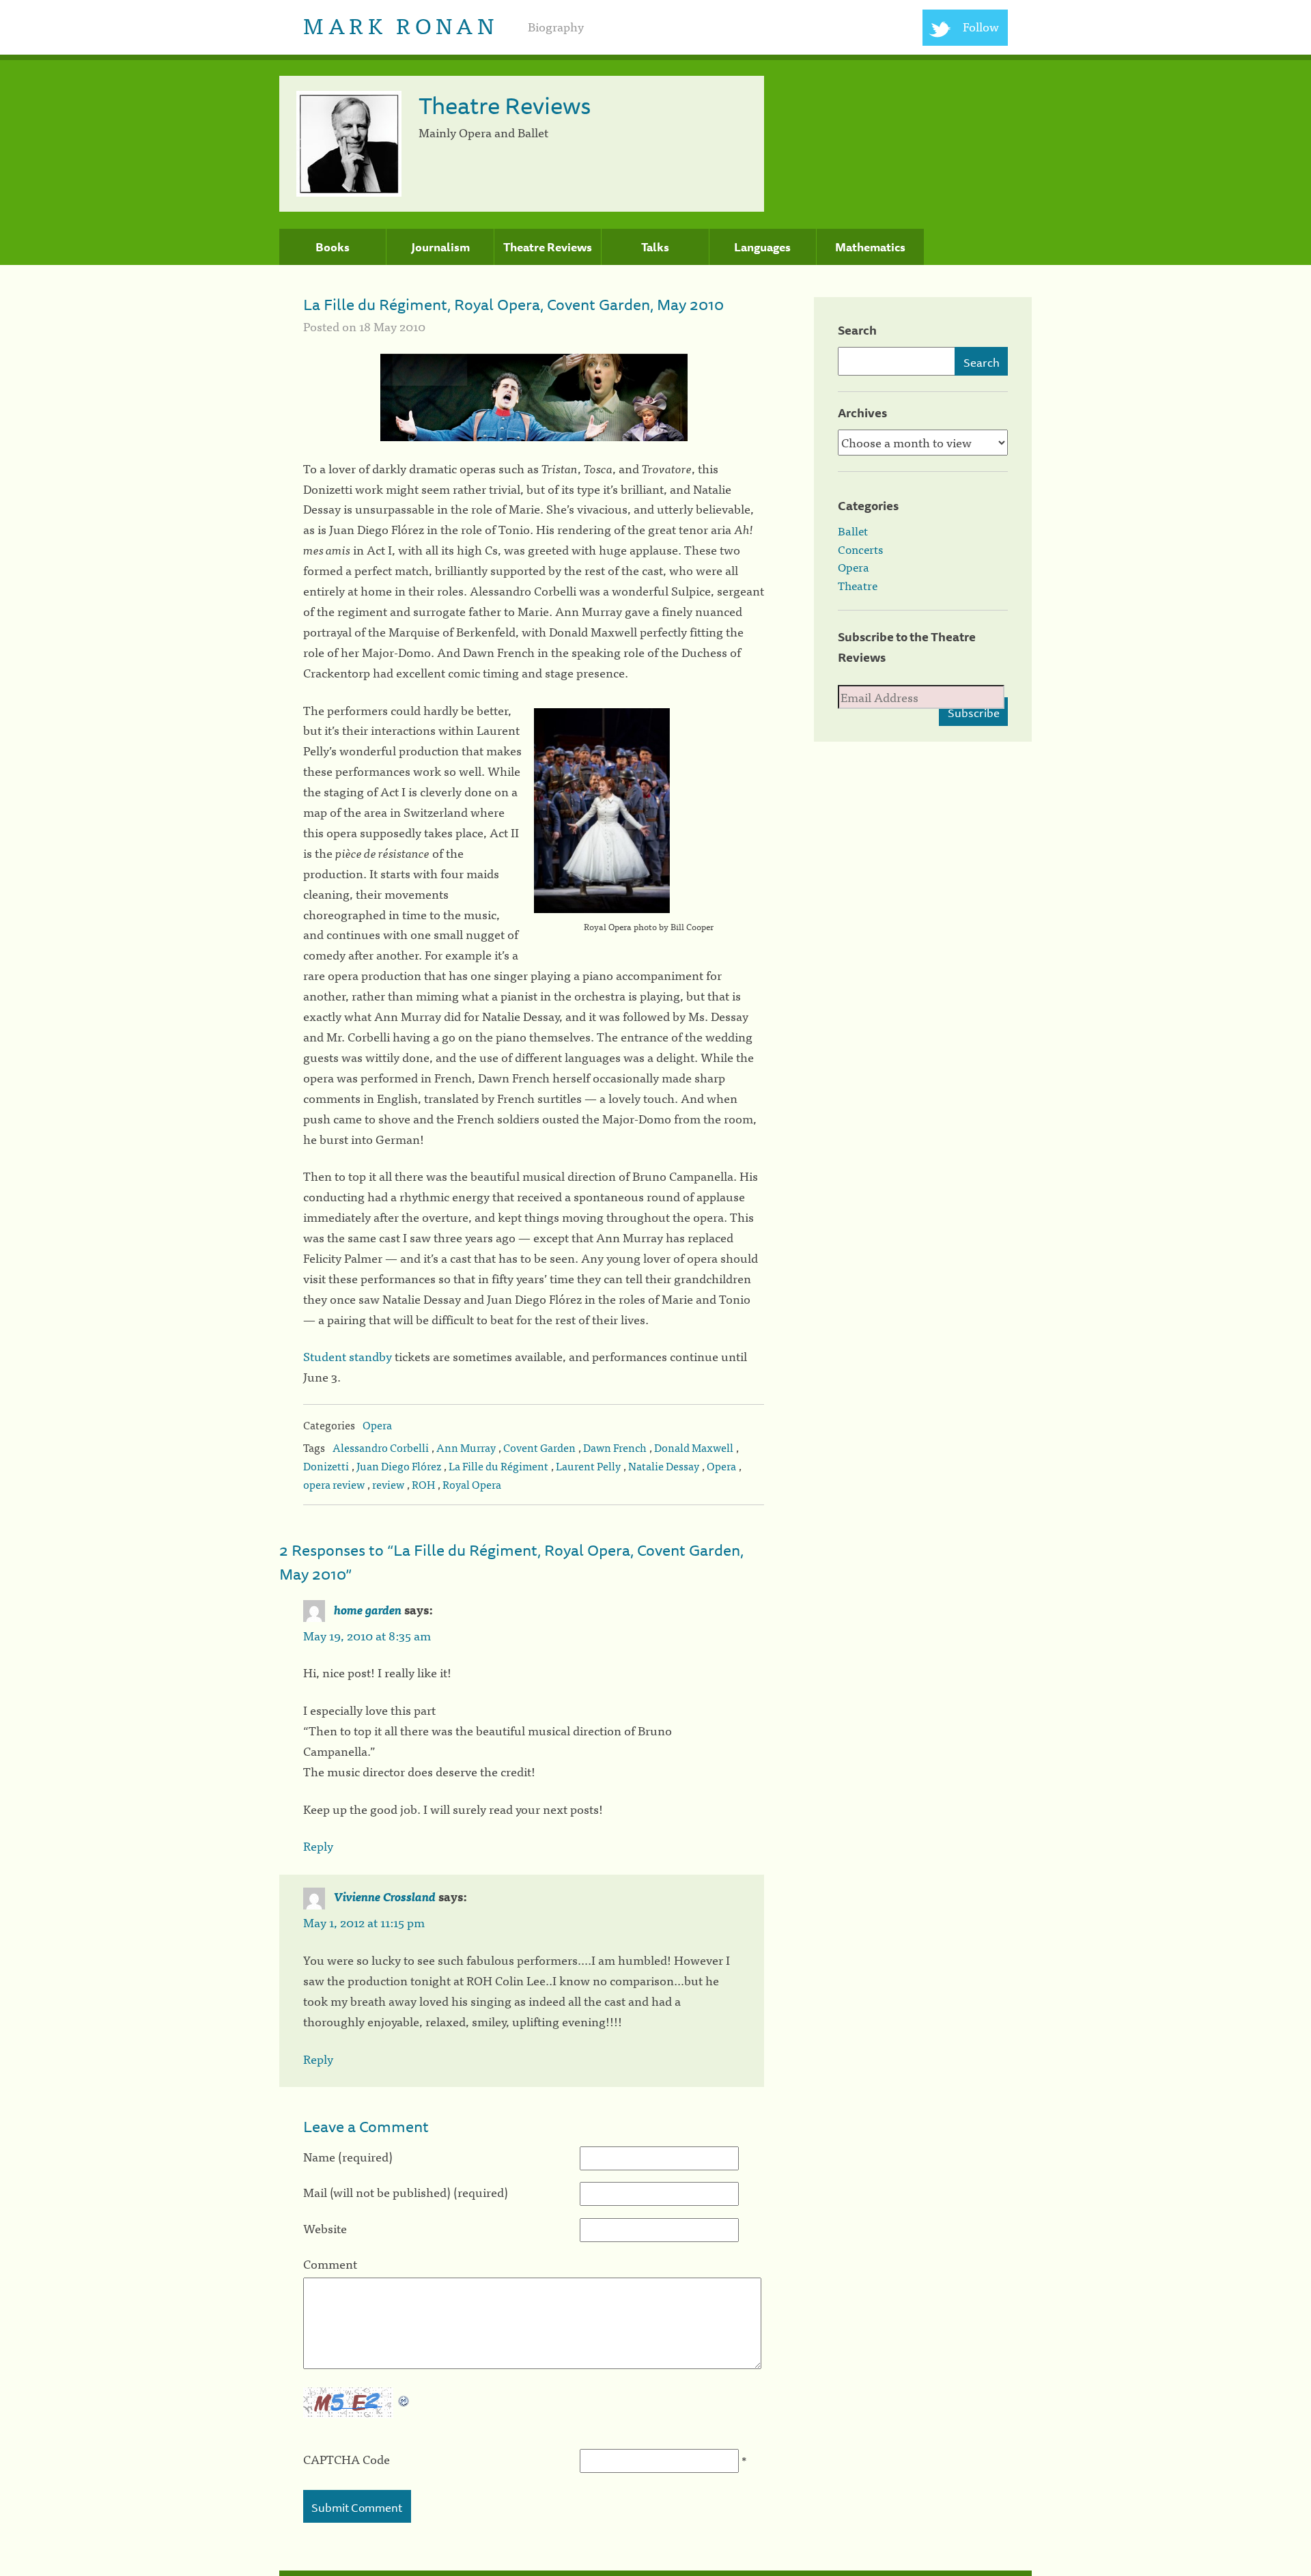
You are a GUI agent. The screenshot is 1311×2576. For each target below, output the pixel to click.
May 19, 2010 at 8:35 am (367, 1635)
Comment (330, 2264)
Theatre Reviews (548, 247)
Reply (318, 1846)
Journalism (440, 247)
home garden (368, 1609)
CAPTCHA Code (347, 2459)
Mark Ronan (400, 24)
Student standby (348, 1356)
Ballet (853, 531)
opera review (334, 1484)
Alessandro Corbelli (381, 1447)
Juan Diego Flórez (399, 1466)
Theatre (858, 585)
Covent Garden (539, 1447)
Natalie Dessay (664, 1466)
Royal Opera (472, 1484)
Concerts (860, 549)
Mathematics (870, 247)
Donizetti (326, 1466)
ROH (423, 1484)
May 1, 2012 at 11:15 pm (364, 1922)
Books (333, 247)
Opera (377, 1425)
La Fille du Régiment (498, 1466)
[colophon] (655, 2573)
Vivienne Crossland (385, 1896)
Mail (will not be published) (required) (406, 2192)
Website (325, 2228)
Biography (556, 26)
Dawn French (615, 1447)
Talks (655, 247)
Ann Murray (466, 1447)
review (388, 1484)
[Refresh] (404, 2397)
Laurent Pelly (588, 1466)
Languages (762, 247)
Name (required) (348, 2156)
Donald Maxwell (694, 1447)
